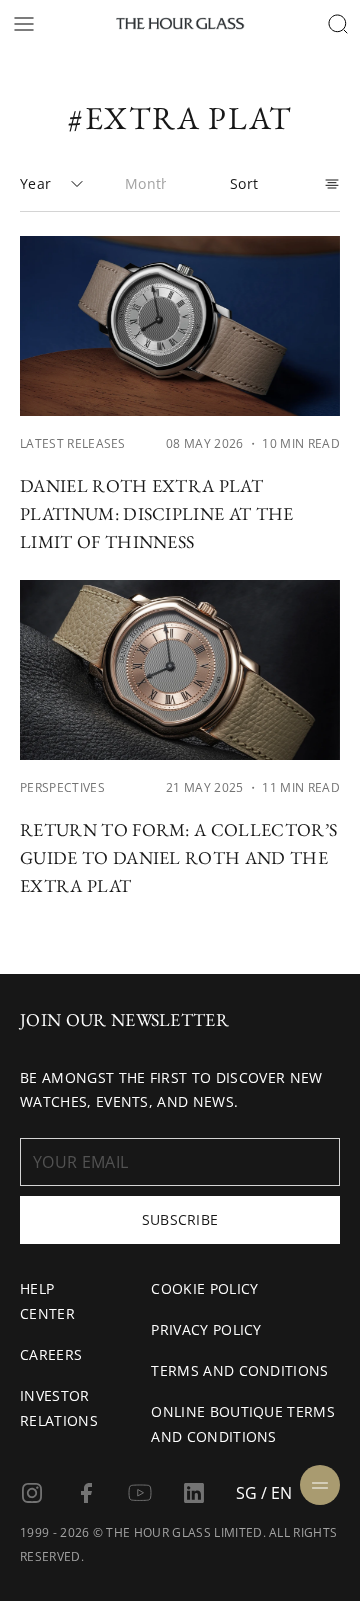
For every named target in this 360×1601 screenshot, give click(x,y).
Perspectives (62, 787)
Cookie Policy (204, 1288)
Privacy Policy (206, 1329)
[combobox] (52, 184)
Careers (51, 1354)
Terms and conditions (239, 1370)
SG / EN (264, 1493)
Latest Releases (73, 443)
